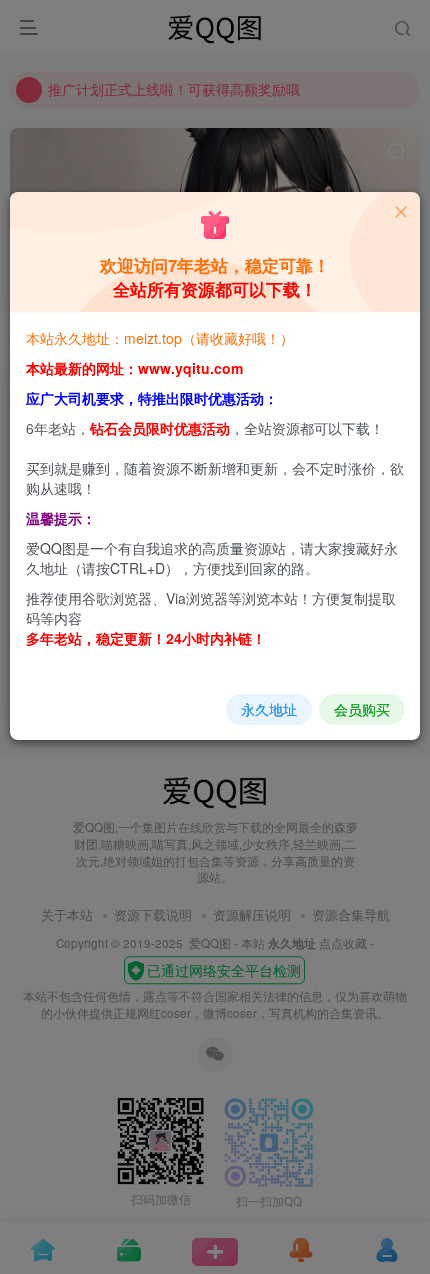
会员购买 (362, 709)
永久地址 (269, 709)
